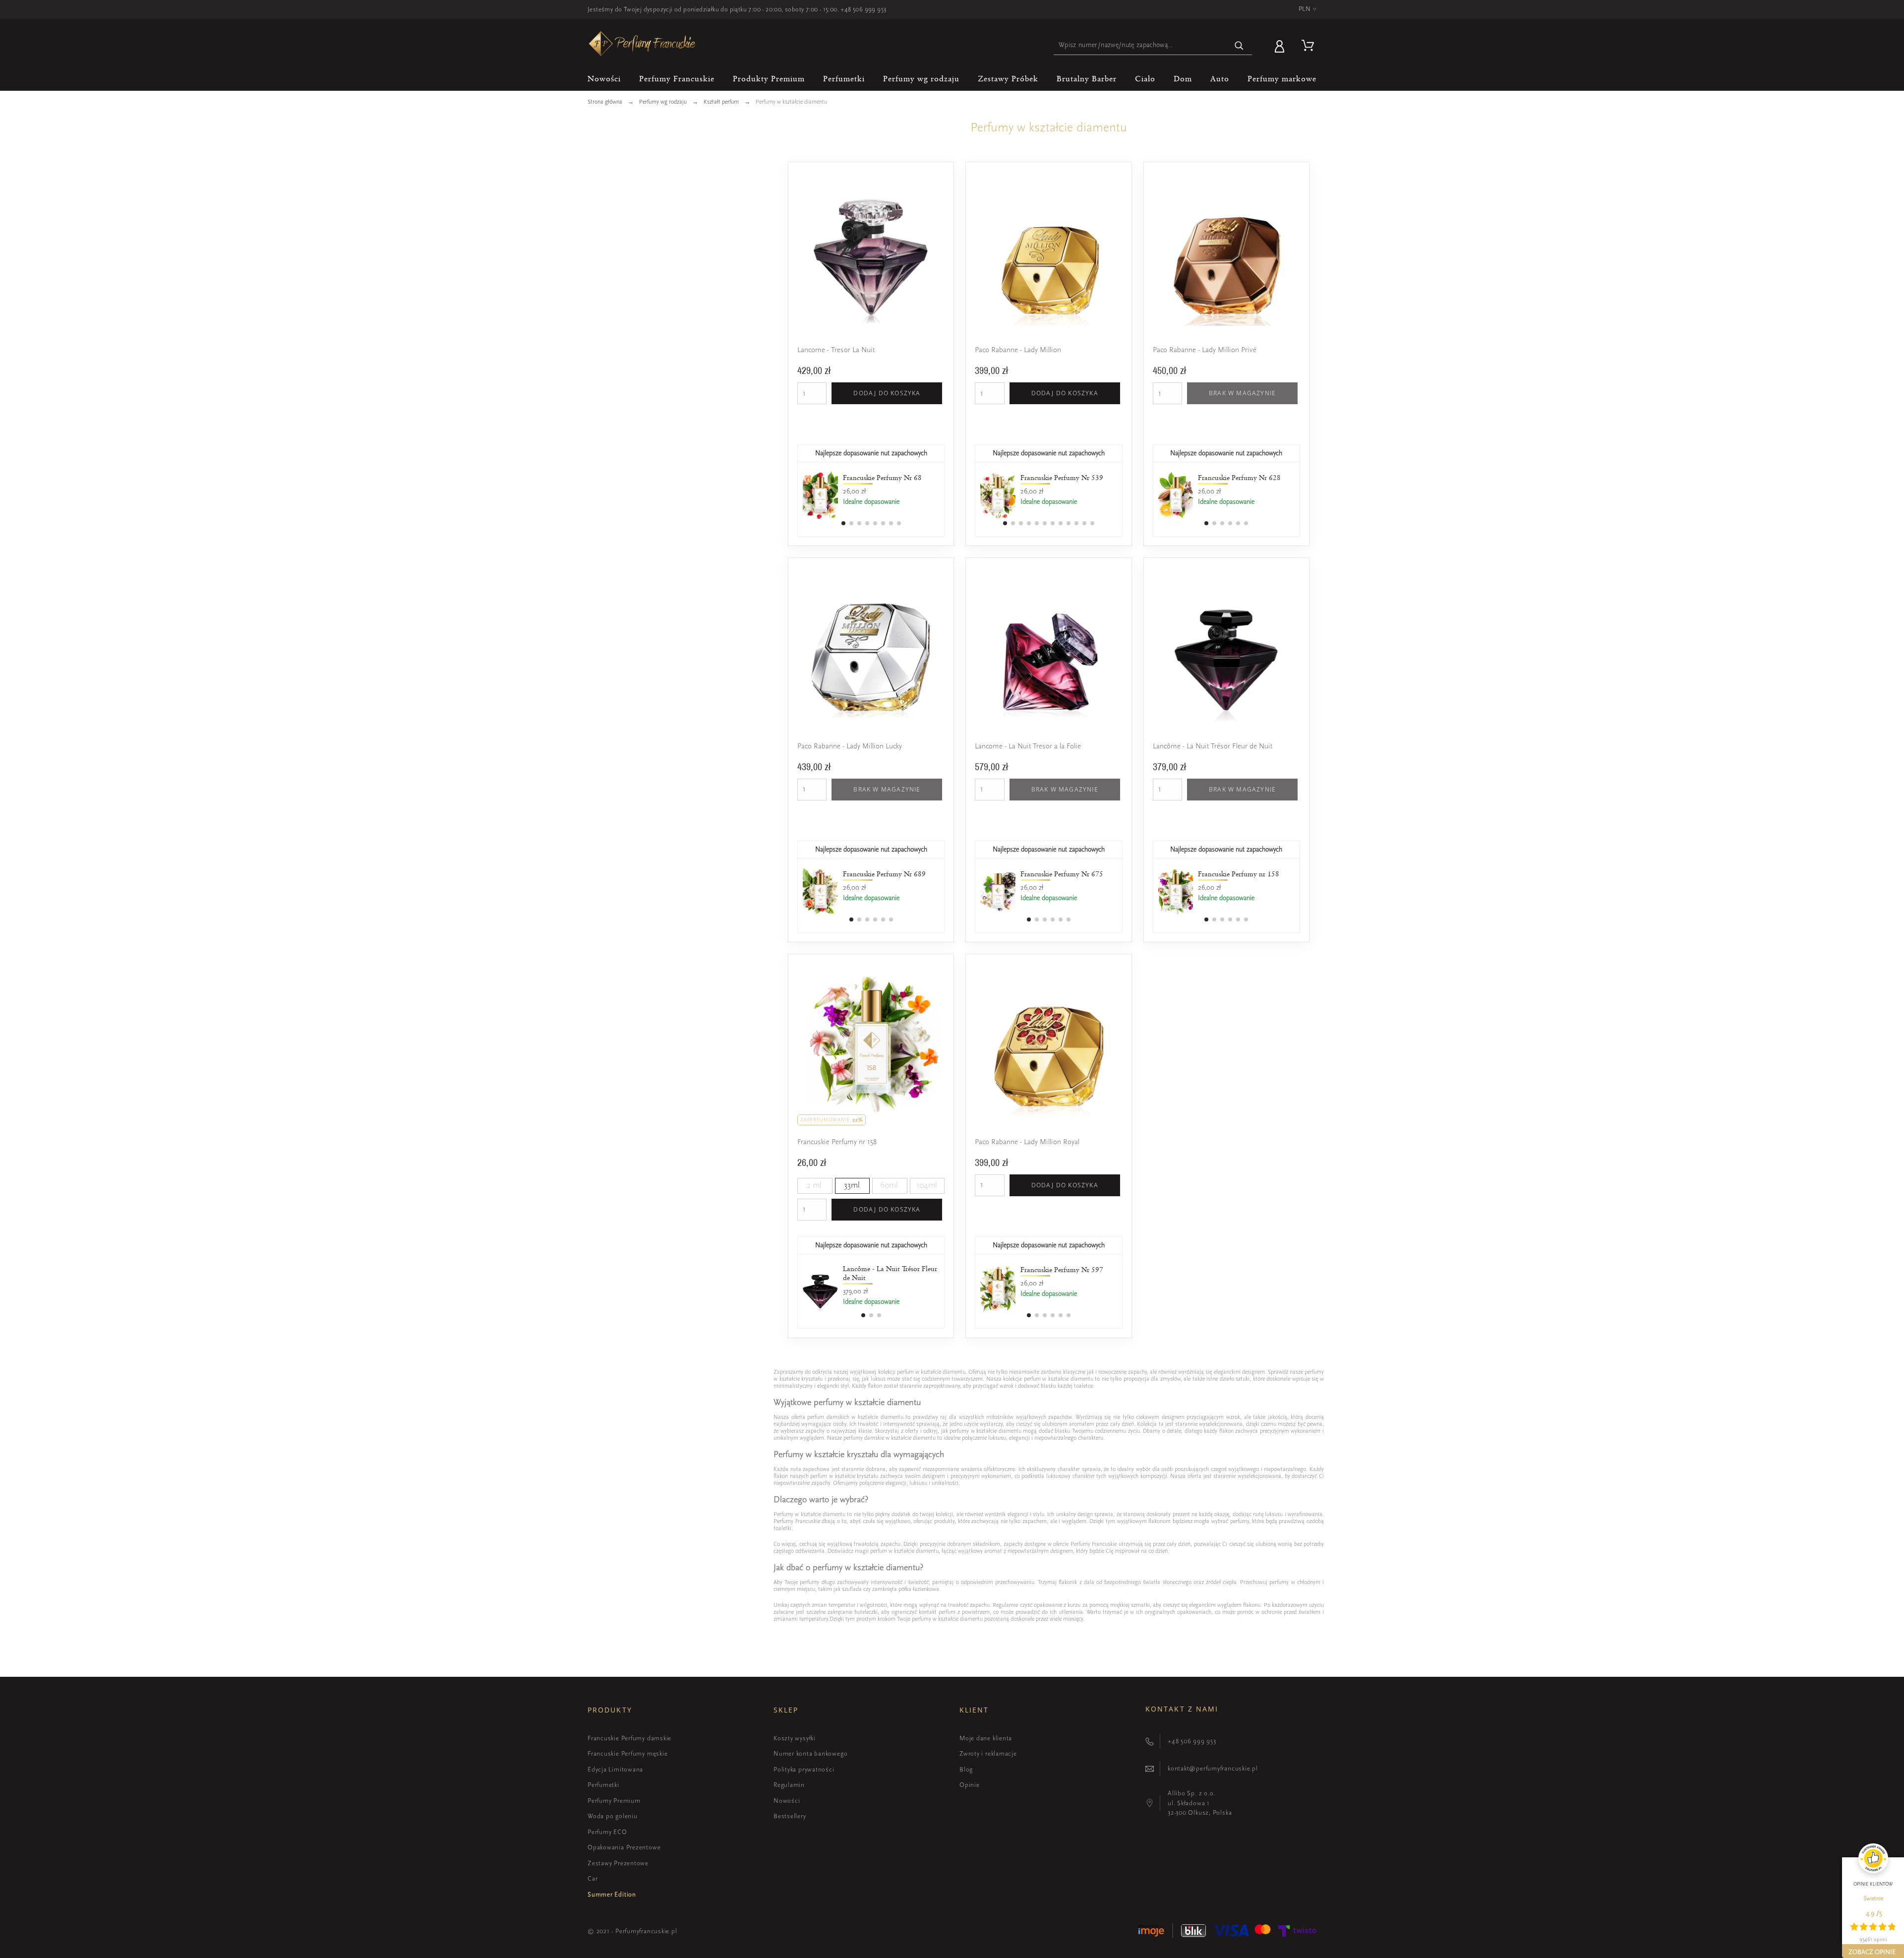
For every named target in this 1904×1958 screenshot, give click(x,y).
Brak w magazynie (1242, 393)
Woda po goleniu (613, 1816)
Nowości (787, 1801)
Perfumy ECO (607, 1832)
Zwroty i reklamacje (988, 1753)
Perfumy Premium (614, 1801)
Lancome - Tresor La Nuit (836, 350)
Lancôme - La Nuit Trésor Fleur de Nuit (1213, 746)
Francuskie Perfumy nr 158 (837, 1142)
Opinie (970, 1785)
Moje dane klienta (986, 1738)
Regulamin (789, 1785)
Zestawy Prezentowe (618, 1863)
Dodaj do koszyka (887, 393)
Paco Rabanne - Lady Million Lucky (850, 746)
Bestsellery (790, 1816)
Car (593, 1878)
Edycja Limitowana (615, 1769)
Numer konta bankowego (810, 1753)
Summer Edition (612, 1894)
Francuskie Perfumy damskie (629, 1738)
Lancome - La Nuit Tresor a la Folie (1028, 746)
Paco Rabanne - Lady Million (1018, 350)
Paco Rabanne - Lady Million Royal (1027, 1142)
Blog (966, 1769)
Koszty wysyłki (795, 1738)
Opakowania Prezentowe (624, 1847)
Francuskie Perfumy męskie (628, 1753)
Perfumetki (603, 1785)
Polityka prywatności (804, 1769)
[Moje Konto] (1281, 45)
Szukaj (1240, 45)
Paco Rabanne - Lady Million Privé (1205, 350)
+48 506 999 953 (863, 9)
